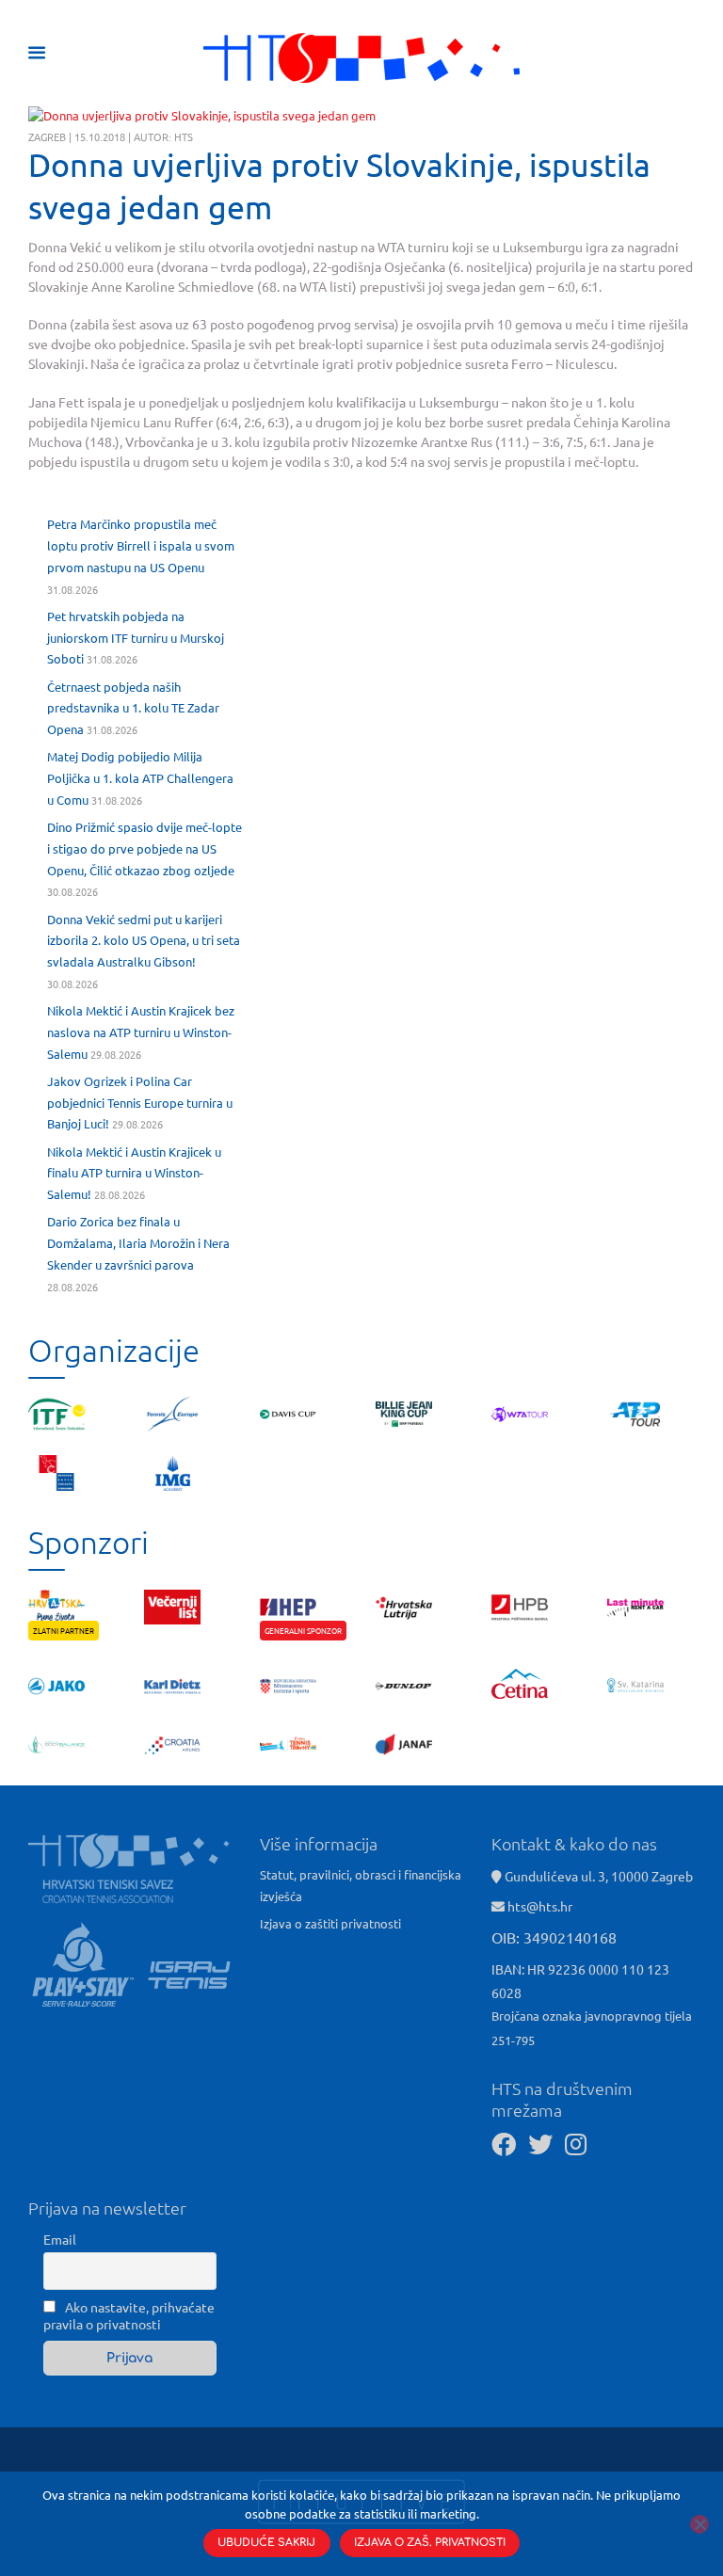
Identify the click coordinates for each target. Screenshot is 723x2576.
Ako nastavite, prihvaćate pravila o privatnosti (129, 2315)
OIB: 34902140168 (554, 1937)
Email (60, 2239)
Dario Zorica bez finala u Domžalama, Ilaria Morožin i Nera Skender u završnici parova (138, 1243)
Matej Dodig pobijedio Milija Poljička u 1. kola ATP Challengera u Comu (140, 778)
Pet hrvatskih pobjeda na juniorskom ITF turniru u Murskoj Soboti (136, 638)
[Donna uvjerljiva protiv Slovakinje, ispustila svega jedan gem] (202, 116)
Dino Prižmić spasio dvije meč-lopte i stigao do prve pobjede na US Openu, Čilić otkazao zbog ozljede (145, 848)
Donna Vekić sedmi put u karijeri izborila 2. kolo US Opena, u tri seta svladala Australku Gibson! (144, 941)
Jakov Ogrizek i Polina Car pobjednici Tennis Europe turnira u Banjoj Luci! (140, 1103)
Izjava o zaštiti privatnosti (330, 1923)
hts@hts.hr (540, 1906)
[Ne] (699, 2524)
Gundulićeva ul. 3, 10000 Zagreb (597, 1876)
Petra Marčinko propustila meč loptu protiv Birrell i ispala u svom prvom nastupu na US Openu (141, 545)
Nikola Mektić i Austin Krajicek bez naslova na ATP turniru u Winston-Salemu (141, 1032)
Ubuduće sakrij (266, 2543)
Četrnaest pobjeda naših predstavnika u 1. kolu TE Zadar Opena (133, 708)
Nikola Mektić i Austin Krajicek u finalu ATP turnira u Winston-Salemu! (134, 1173)
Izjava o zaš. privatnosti (430, 2543)
